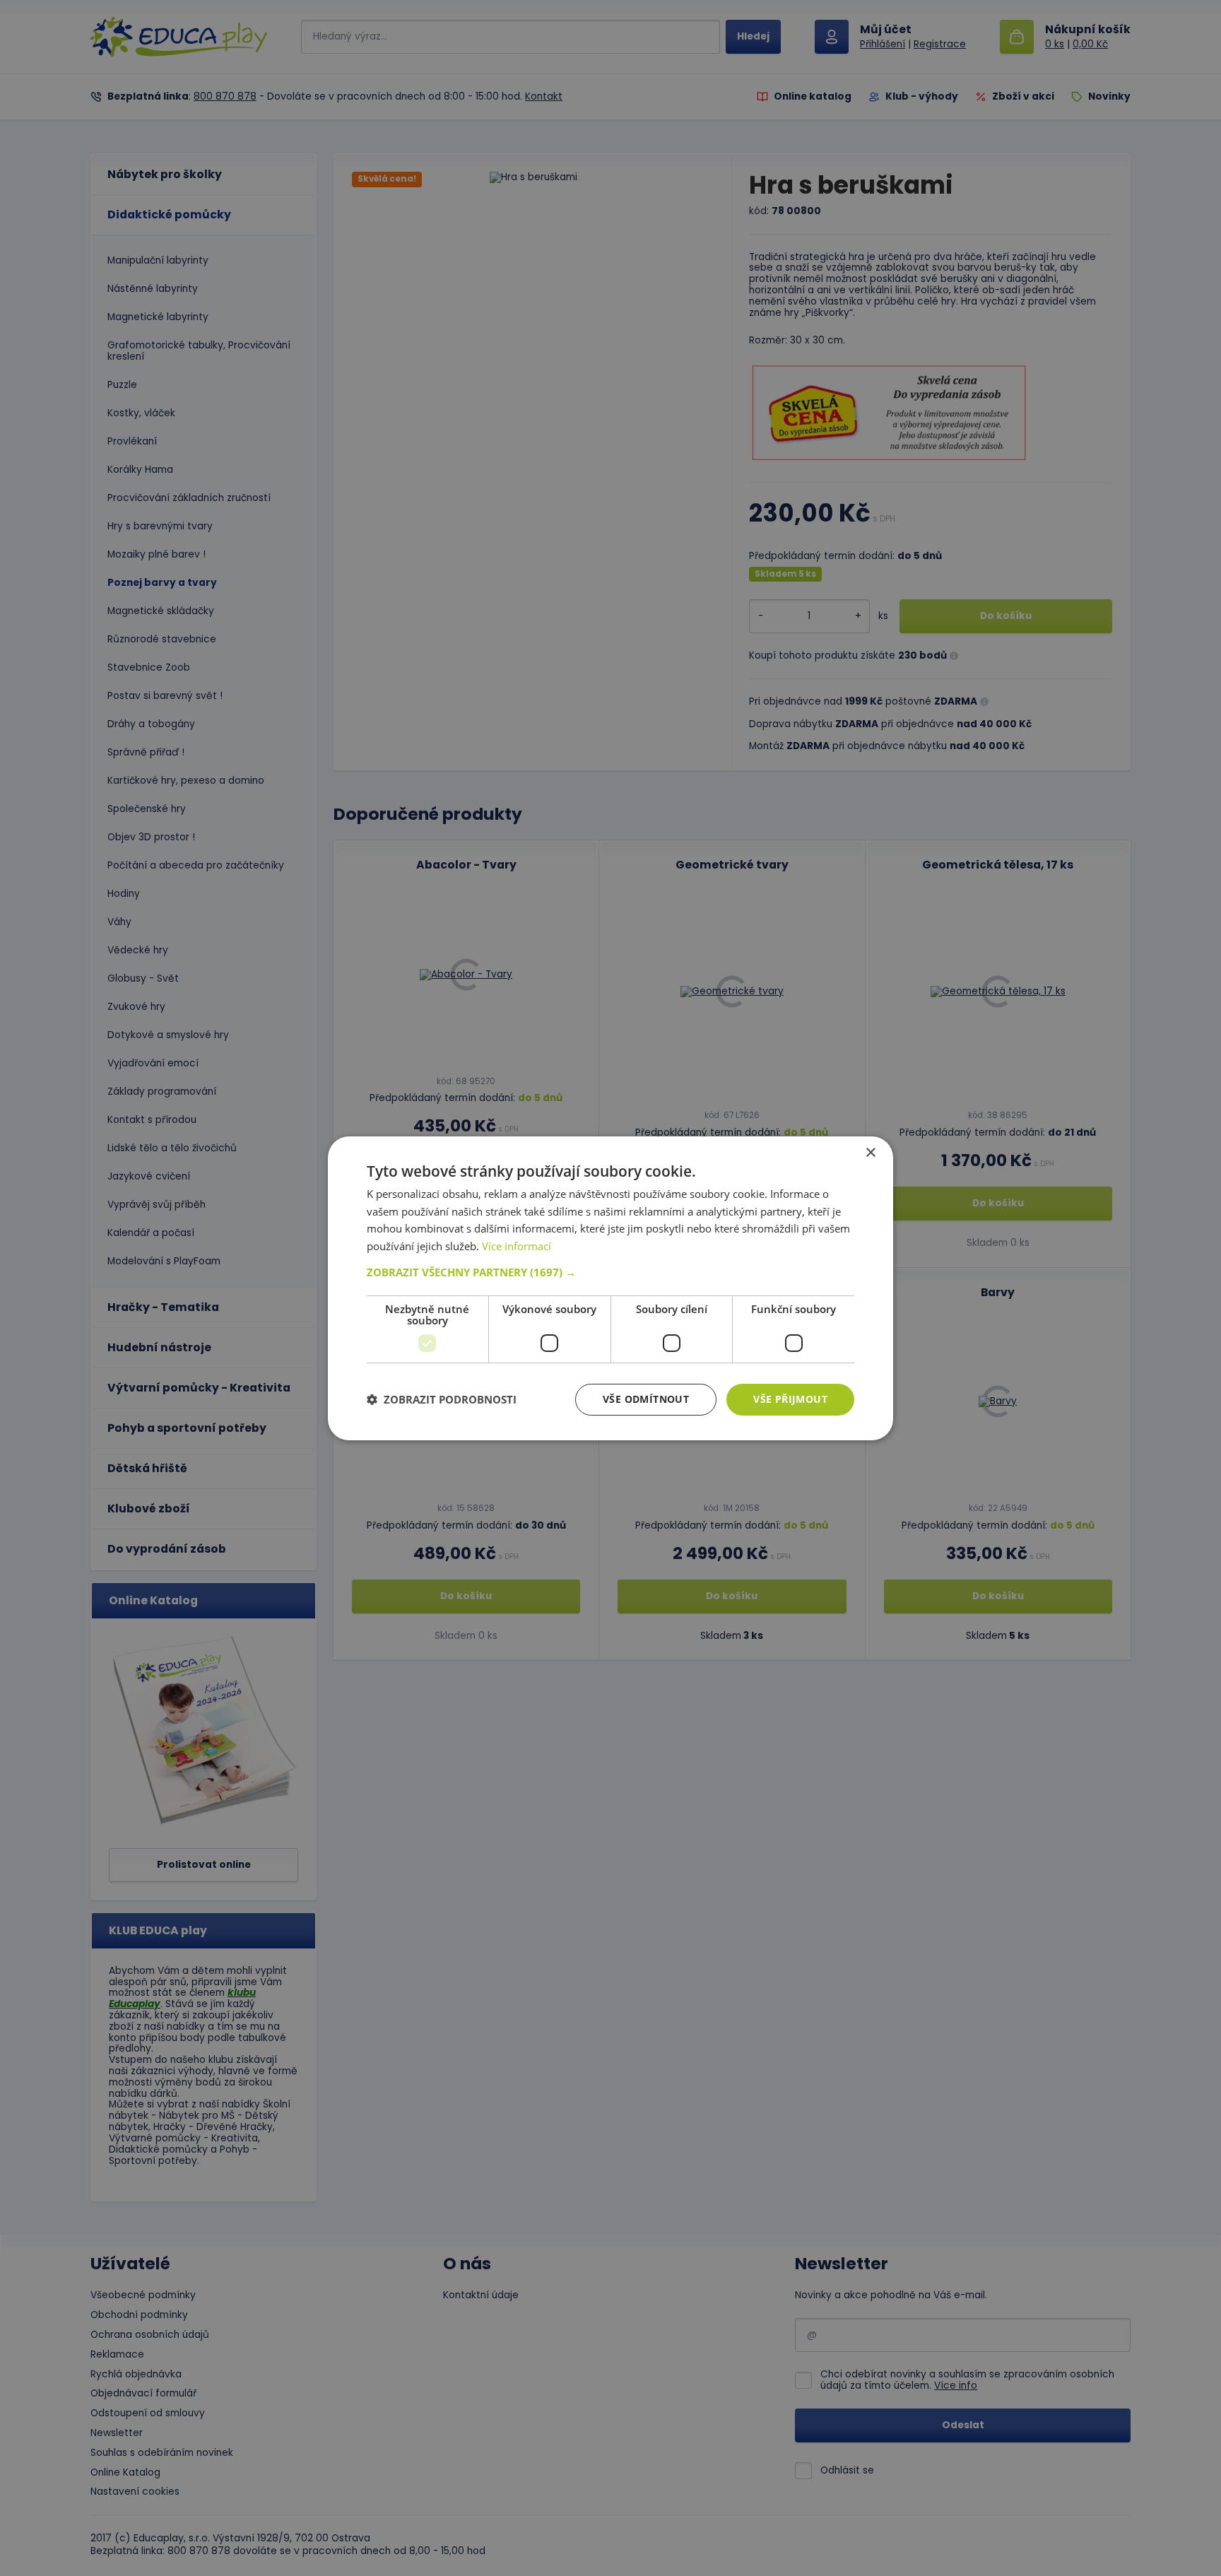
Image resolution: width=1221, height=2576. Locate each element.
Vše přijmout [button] (790, 1399)
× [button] (870, 1152)
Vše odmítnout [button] (646, 1399)
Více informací (517, 1246)
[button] (610, 1272)
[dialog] (610, 1288)
